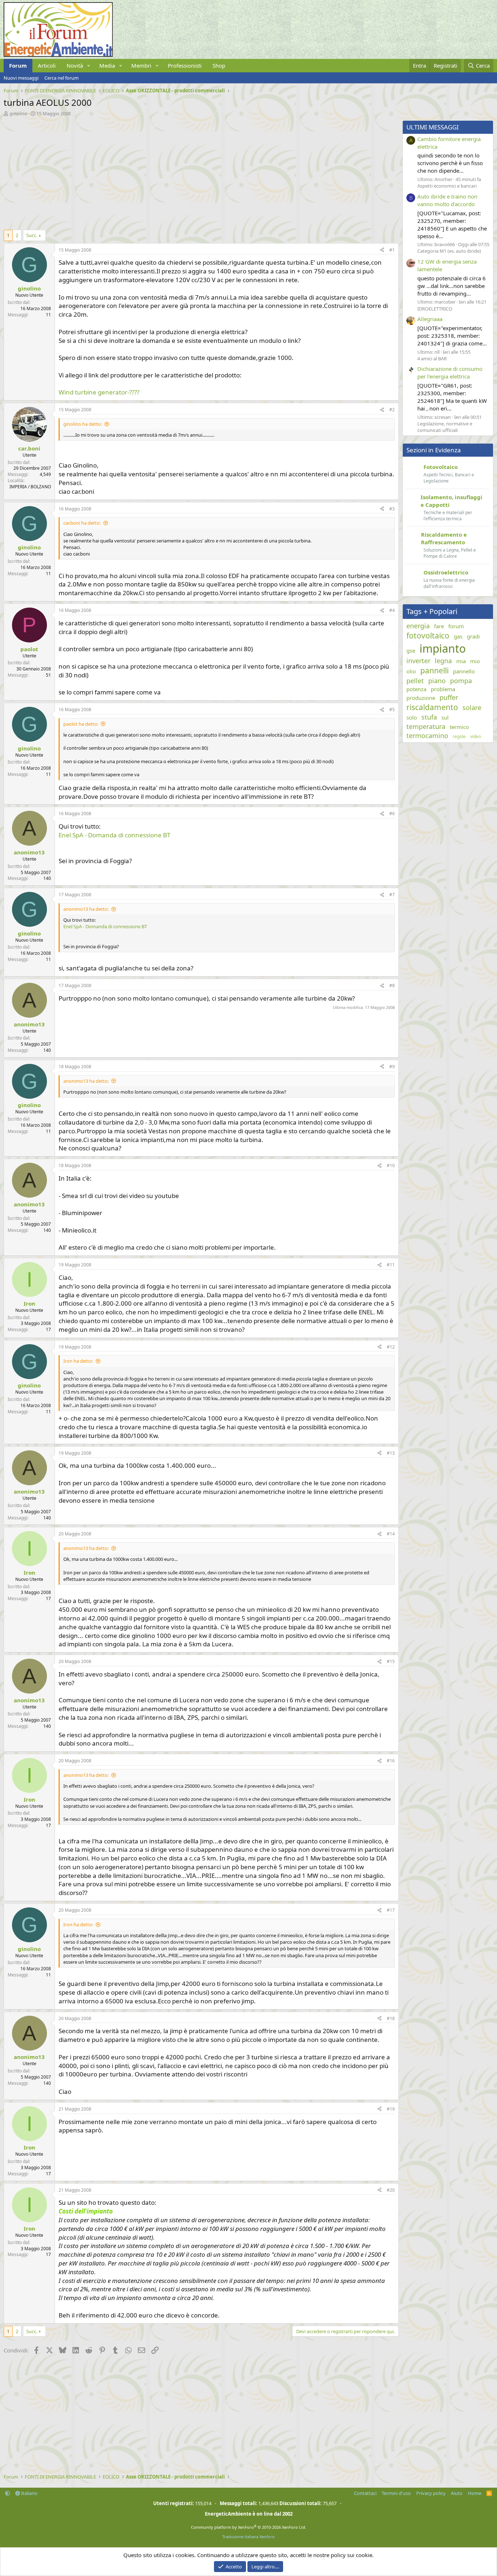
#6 (392, 814)
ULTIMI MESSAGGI (433, 127)
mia (461, 661)
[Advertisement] (199, 171)
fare (439, 626)
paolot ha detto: (81, 724)
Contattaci (365, 2493)
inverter (418, 661)
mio (475, 661)
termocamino (427, 736)
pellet (415, 681)
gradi (473, 636)
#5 (392, 710)
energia (418, 626)
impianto (443, 648)
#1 (392, 250)
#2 (392, 410)
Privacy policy (431, 2493)
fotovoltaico (428, 636)
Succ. (32, 235)
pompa (461, 681)
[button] (89, 66)
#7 (392, 895)
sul (445, 717)
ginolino (18, 113)
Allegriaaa (430, 319)
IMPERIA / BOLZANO (30, 487)
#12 (391, 1347)
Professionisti (185, 65)
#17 (391, 1910)
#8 (392, 985)
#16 (391, 1761)
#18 (391, 2018)
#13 (391, 1453)
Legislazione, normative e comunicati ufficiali (445, 427)
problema (443, 689)
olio (411, 671)
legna (443, 661)
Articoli (47, 65)
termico (459, 727)
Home (475, 2493)
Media (107, 65)
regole (459, 737)
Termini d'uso (396, 2493)
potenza (416, 689)
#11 (391, 1265)
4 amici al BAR (432, 358)
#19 (391, 2109)
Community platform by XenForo (249, 2527)
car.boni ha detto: (82, 523)
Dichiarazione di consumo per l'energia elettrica (450, 372)
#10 (391, 1165)
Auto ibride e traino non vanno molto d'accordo (447, 200)
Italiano (29, 2493)
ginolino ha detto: (83, 424)
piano (437, 681)
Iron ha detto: (78, 1361)
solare (472, 708)
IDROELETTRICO (435, 309)
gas (458, 636)
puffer (449, 697)
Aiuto (457, 2493)
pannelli (434, 670)
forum (456, 626)
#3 (392, 509)
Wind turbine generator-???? (99, 392)
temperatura (426, 726)
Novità (75, 65)
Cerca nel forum (61, 78)
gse (411, 650)
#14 (391, 1534)
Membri (141, 65)
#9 (392, 1067)
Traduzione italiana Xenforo (249, 2537)
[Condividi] (382, 250)
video (476, 737)
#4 (392, 610)
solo (412, 717)
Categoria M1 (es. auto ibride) (449, 251)
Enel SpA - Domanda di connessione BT (114, 835)
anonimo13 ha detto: (86, 909)
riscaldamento (432, 707)
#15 (391, 1661)
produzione (421, 698)
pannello (464, 671)
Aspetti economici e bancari (447, 186)
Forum (18, 65)
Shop (219, 65)
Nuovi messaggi (21, 78)
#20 (391, 2190)
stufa (429, 717)
